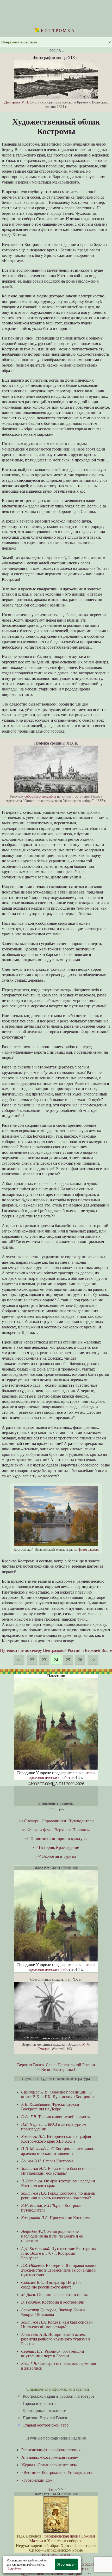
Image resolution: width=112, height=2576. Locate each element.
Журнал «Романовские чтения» (49, 2465)
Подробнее (14, 2568)
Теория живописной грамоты (56, 2117)
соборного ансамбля (40, 796)
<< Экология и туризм (56, 1856)
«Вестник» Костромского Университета (57, 2472)
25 (68, 1660)
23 (44, 1660)
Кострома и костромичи (53, 2302)
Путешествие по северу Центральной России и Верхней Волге (56, 1650)
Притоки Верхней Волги (45, 2418)
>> (93, 1660)
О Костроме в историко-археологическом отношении (58, 2151)
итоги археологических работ (62, 1775)
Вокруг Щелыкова (54, 2312)
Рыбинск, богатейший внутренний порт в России (53, 2354)
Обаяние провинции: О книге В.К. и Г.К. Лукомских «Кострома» (58, 2094)
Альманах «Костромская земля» (50, 2457)
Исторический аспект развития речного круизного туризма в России (56, 2339)
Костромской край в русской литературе (58, 2396)
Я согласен (66, 2564)
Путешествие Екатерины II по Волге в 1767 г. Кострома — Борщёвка (58, 2253)
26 (80, 1660)
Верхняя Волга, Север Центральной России (56, 2065)
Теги (53, 2489)
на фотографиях (86, 1549)
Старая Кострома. (48, 2161)
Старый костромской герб (45, 2425)
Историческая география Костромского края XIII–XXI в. (56, 2139)
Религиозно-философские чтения (51, 2450)
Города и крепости (39, 2404)
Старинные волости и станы (54, 2295)
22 (32, 1660)
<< (19, 1660)
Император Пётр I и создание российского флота (51, 2285)
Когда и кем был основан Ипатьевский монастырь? (57, 2171)
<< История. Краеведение (56, 1847)
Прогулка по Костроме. (56, 2218)
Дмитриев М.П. (17, 102)
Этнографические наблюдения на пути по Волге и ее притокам (52, 2236)
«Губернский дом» (38, 2480)
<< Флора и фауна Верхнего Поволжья (56, 1830)
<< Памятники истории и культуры (56, 1839)
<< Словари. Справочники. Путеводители (56, 1821)
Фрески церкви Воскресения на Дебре (50, 2107)
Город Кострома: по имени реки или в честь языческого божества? (58, 2196)
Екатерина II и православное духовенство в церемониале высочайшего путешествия (59, 2270)
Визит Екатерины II (59, 2069)
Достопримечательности (45, 2411)
